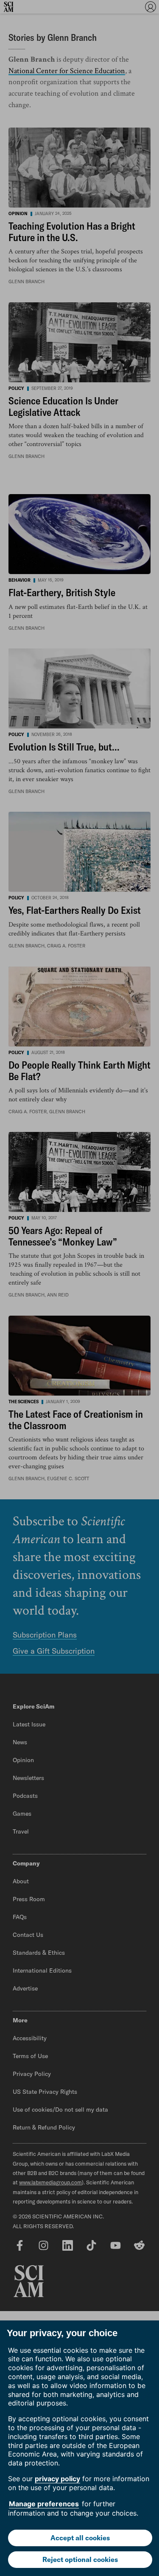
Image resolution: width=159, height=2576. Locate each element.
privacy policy (57, 2479)
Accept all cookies (80, 2538)
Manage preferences (44, 2504)
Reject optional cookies (80, 2559)
